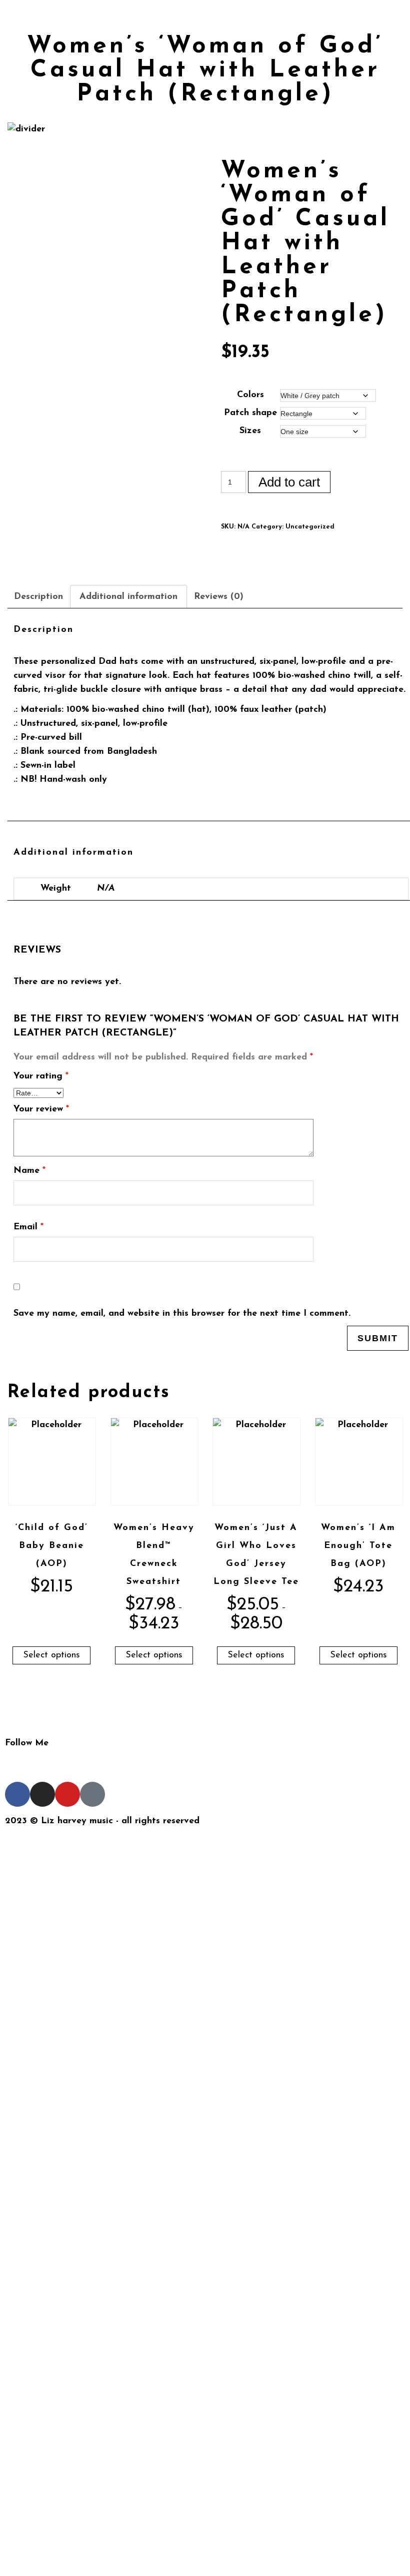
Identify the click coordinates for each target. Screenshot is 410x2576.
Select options (51, 1655)
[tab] (43, 597)
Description (38, 597)
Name (29, 1171)
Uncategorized (310, 527)
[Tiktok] (92, 1794)
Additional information (128, 597)
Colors (250, 395)
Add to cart (289, 482)
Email (28, 1227)
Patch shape (250, 413)
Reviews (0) (219, 597)
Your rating (41, 1076)
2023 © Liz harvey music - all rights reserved (105, 1821)
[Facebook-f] (17, 1794)
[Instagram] (42, 1794)
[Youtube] (67, 1794)
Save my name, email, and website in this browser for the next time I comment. (182, 1314)
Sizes (250, 431)
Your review (41, 1109)
